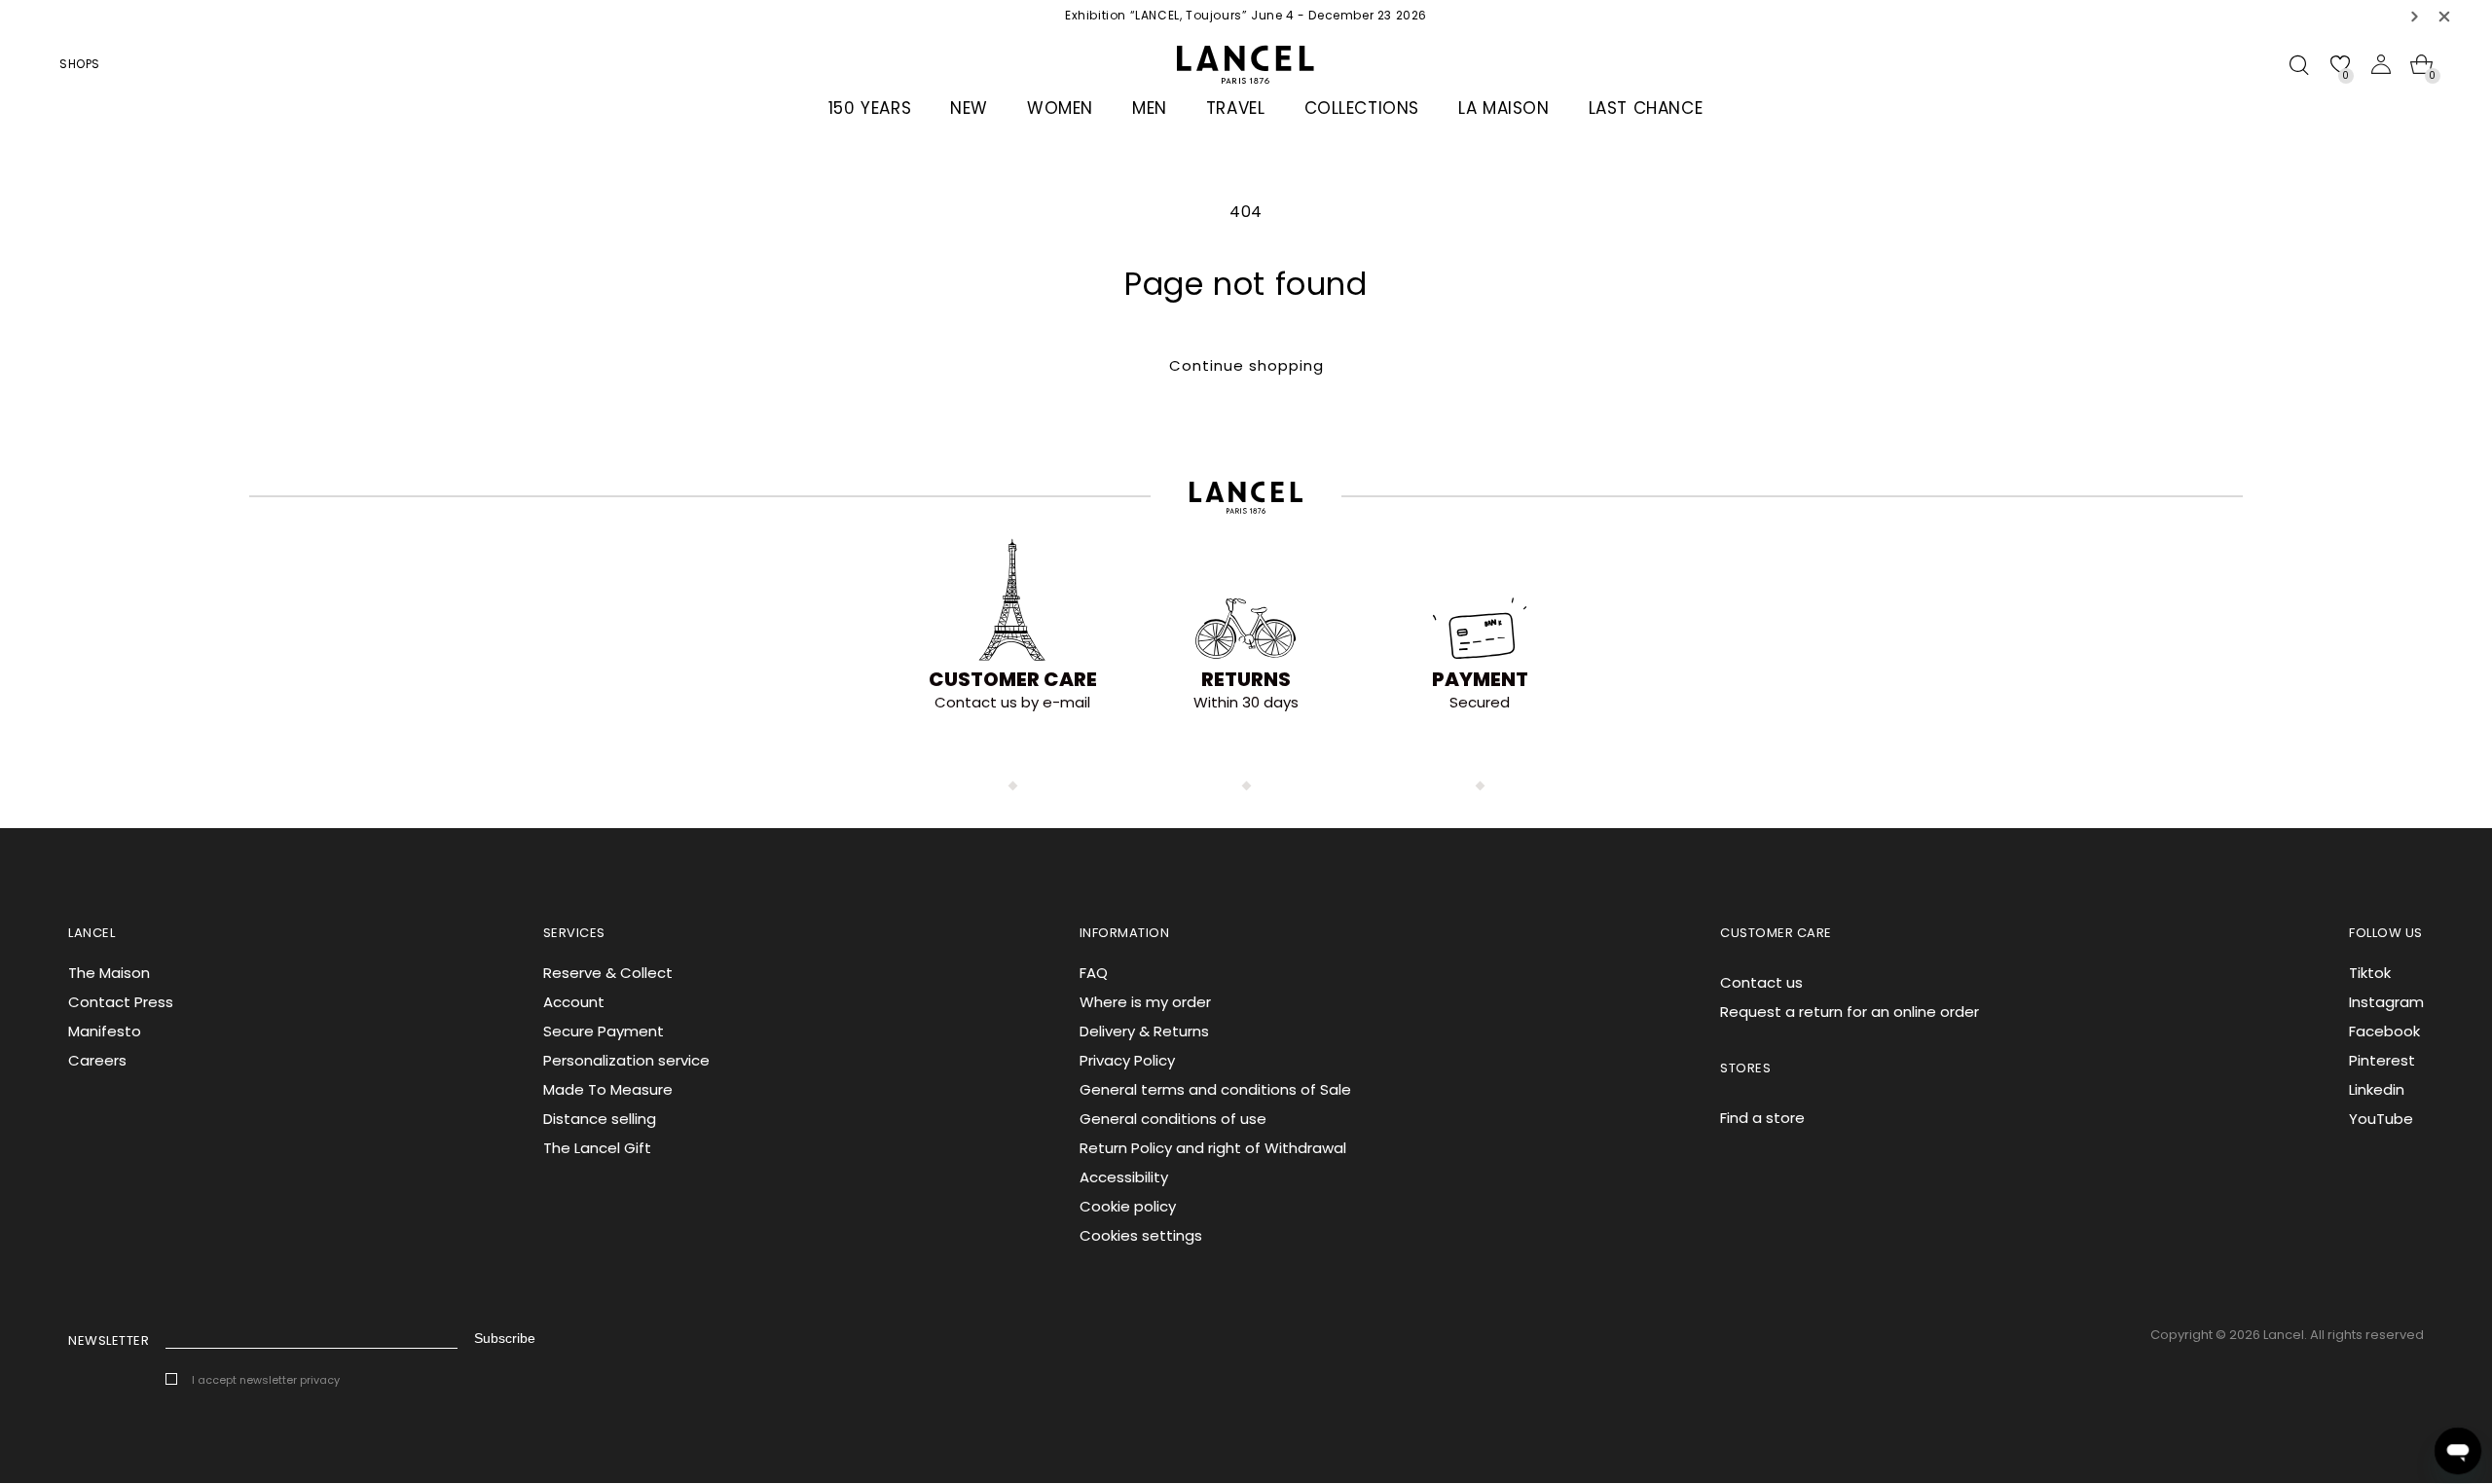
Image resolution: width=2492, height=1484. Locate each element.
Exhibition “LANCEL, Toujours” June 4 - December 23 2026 (1246, 15)
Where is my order (1145, 1002)
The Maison (109, 973)
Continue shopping (1246, 365)
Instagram (2386, 1002)
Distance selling (600, 1119)
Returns (1246, 679)
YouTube (2381, 1119)
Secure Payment (604, 1031)
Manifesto (105, 1031)
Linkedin (2377, 1089)
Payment (1480, 679)
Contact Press (121, 1002)
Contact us (1761, 982)
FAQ (1094, 973)
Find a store (1762, 1118)
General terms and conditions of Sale (1215, 1089)
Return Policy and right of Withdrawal (1213, 1148)
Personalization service (626, 1060)
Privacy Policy (1127, 1060)
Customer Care (1013, 679)
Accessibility (1124, 1177)
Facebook (2384, 1031)
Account (574, 1002)
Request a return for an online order (1850, 1012)
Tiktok (2370, 973)
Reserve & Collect (608, 973)
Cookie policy (1128, 1206)
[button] (2415, 16)
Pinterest (2382, 1060)
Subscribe (505, 1338)
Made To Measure (608, 1089)
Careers (97, 1060)
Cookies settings (1141, 1235)
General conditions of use (1173, 1119)
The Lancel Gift (597, 1148)
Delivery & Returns (1144, 1031)
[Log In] (2381, 64)
